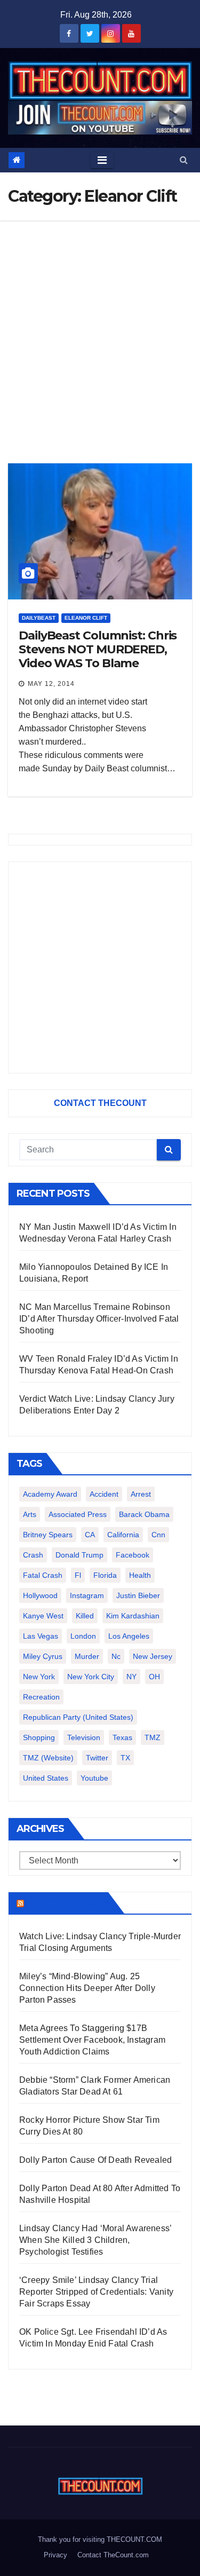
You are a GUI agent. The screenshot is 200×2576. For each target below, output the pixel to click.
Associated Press (78, 1514)
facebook (133, 1555)
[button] (184, 160)
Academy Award (50, 1494)
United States (46, 1778)
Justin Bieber (138, 1595)
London (83, 1636)
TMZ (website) (48, 1758)
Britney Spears (48, 1535)
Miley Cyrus (43, 1656)
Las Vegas (41, 1636)
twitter (97, 1758)
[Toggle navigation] (102, 160)
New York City (91, 1677)
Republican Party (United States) (78, 1717)
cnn (158, 1535)
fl (78, 1575)
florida (105, 1575)
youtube (94, 1778)
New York (39, 1677)
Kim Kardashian (133, 1616)
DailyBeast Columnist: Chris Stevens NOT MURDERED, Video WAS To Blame (98, 650)
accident (104, 1494)
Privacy (55, 2555)
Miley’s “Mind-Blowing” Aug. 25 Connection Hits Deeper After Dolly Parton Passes (87, 1988)
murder (87, 1656)
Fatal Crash (43, 1575)
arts (30, 1514)
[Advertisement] (100, 326)
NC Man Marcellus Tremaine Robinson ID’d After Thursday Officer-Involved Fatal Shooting (99, 1319)
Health (140, 1575)
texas (122, 1737)
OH (154, 1677)
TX (125, 1758)
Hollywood (40, 1595)
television (84, 1737)
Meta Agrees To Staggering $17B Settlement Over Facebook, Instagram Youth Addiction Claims (92, 2040)
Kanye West (43, 1616)
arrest (141, 1494)
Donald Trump (79, 1555)
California (123, 1535)
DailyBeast (39, 618)
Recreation (41, 1697)
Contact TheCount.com (113, 2555)
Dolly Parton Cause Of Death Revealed (95, 2160)
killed (85, 1616)
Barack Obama (144, 1514)
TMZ (153, 1737)
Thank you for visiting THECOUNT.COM (100, 2539)
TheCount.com (65, 1903)
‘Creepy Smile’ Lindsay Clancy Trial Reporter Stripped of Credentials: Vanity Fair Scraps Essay (96, 2292)
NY (131, 1677)
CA (90, 1535)
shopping (39, 1737)
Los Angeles (129, 1636)
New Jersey (153, 1656)
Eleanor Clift (86, 618)
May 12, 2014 (51, 684)
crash (33, 1555)
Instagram (87, 1595)
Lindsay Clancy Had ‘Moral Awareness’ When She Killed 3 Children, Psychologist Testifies (95, 2240)
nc (116, 1656)
